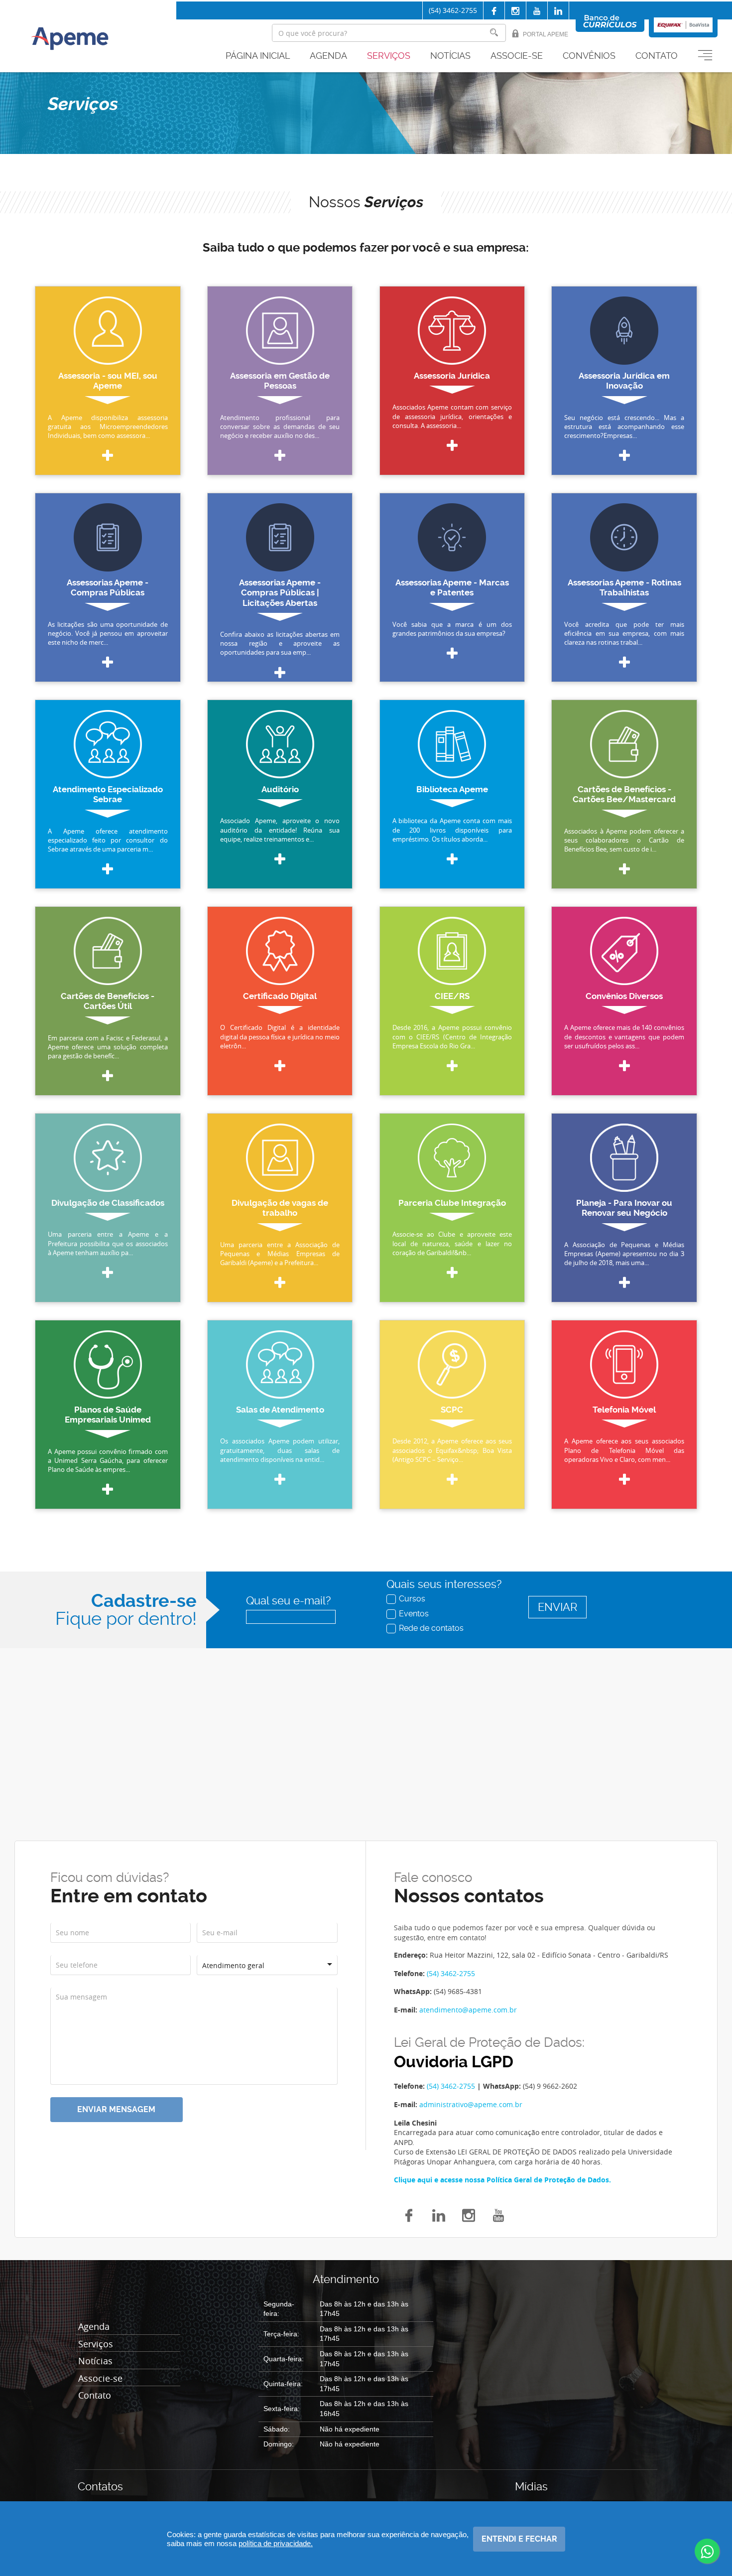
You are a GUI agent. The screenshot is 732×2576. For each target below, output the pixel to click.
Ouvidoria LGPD (454, 2062)
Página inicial (258, 56)
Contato (657, 56)
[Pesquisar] (494, 33)
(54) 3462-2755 (453, 10)
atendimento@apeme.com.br (468, 2010)
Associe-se (517, 56)
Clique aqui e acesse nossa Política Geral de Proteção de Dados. (502, 2180)
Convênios (589, 56)
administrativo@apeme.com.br (471, 2104)
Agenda (328, 56)
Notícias (450, 56)
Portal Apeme (546, 34)
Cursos (412, 1598)
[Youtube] (537, 11)
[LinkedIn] (439, 2214)
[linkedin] (558, 11)
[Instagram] (515, 11)
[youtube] (498, 2214)
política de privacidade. (276, 2543)
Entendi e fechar (519, 2539)
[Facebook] (494, 11)
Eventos (414, 1613)
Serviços (389, 56)
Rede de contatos (431, 1628)
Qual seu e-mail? (288, 1601)
